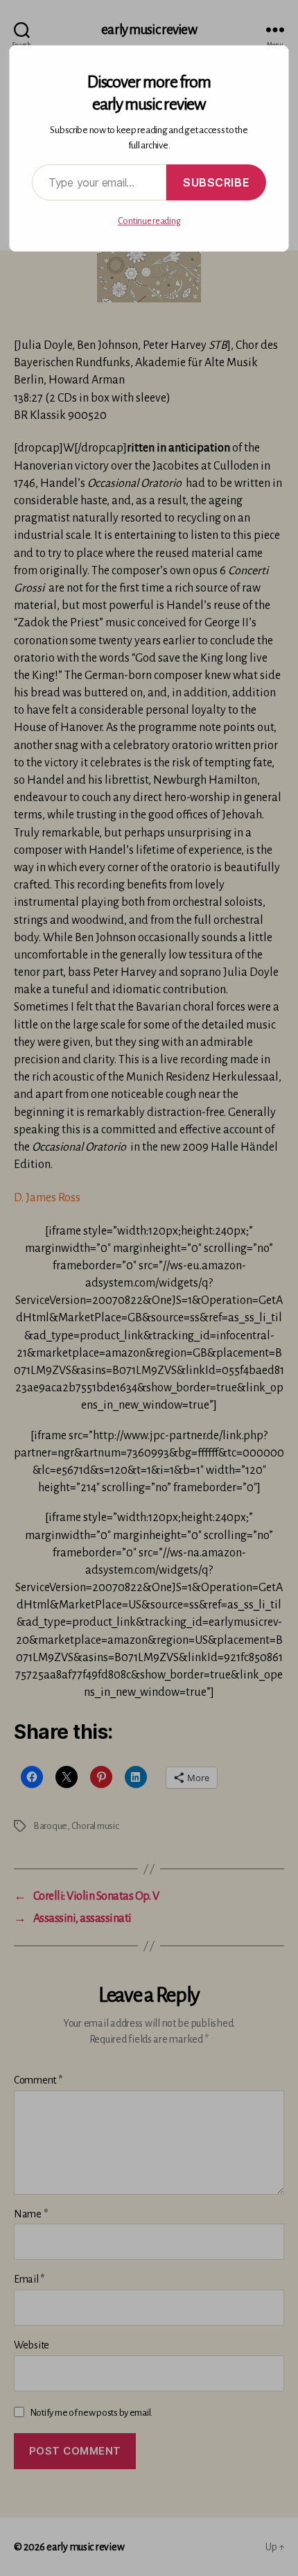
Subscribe (216, 182)
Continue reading (149, 221)
